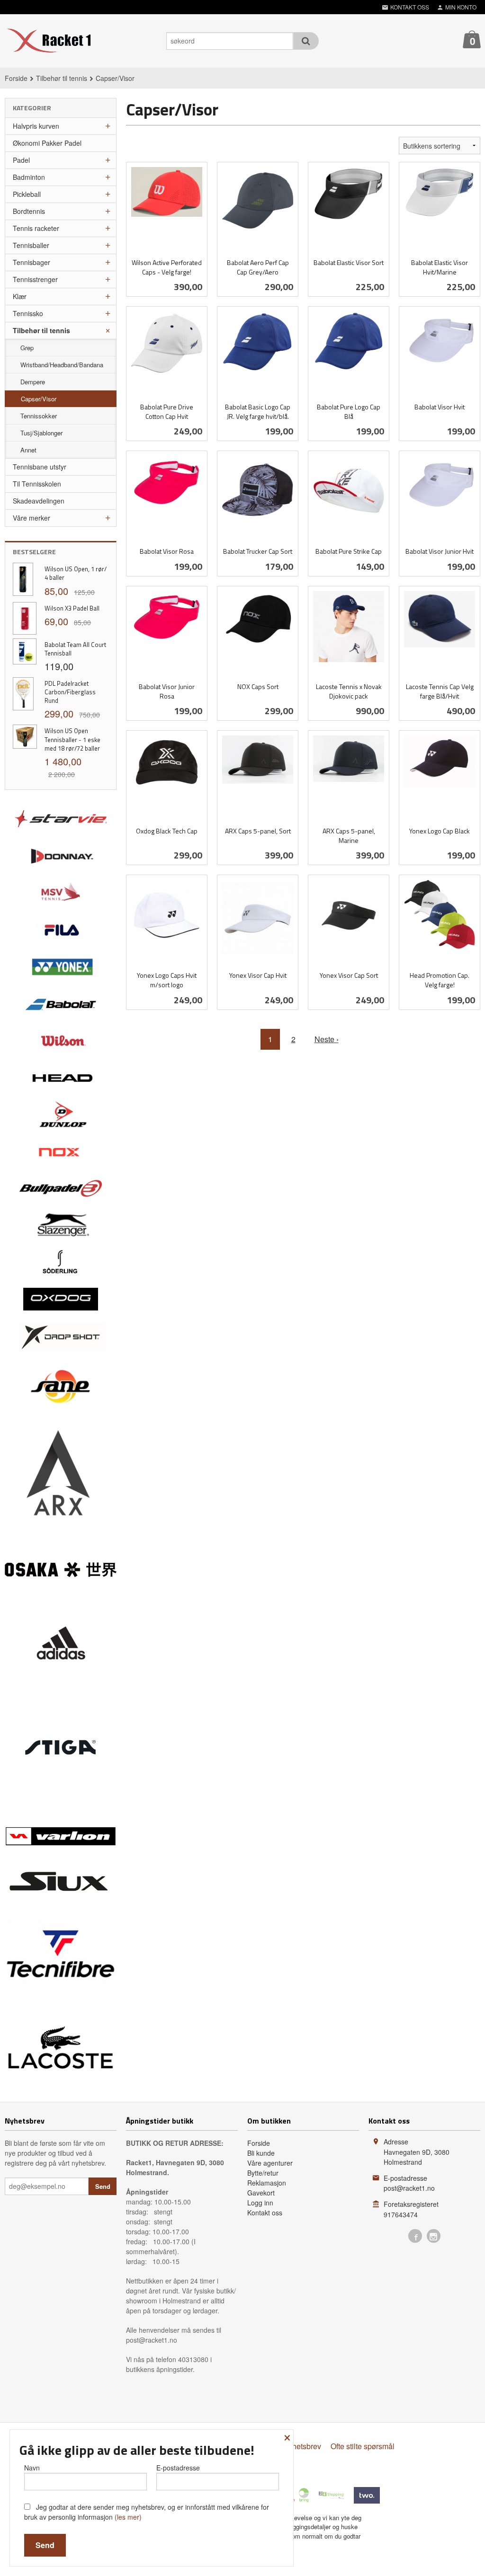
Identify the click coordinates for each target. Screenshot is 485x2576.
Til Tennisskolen (37, 484)
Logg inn (260, 2203)
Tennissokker (39, 416)
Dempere (33, 382)
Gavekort (261, 2193)
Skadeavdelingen (39, 501)
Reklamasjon (267, 2183)
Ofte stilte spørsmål (363, 2446)
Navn (32, 2468)
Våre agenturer (270, 2163)
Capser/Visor (39, 399)
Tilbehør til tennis (41, 330)
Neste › (327, 1039)
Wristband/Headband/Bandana (62, 365)
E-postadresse (178, 2468)
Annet (28, 450)
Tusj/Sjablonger (41, 433)
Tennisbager (31, 262)
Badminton (29, 177)
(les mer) (128, 2517)
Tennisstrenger (35, 279)
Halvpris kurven (36, 126)
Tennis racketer (36, 228)
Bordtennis (29, 211)
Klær (20, 296)
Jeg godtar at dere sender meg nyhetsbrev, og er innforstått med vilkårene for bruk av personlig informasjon (147, 2512)
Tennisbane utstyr (40, 467)
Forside (16, 78)
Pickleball (27, 194)
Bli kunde (261, 2153)
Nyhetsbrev (302, 2446)
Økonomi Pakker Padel (47, 143)
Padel (21, 160)
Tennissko (28, 313)
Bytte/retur (263, 2173)
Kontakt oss (265, 2213)
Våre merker (31, 518)
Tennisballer (31, 245)
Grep (27, 348)
